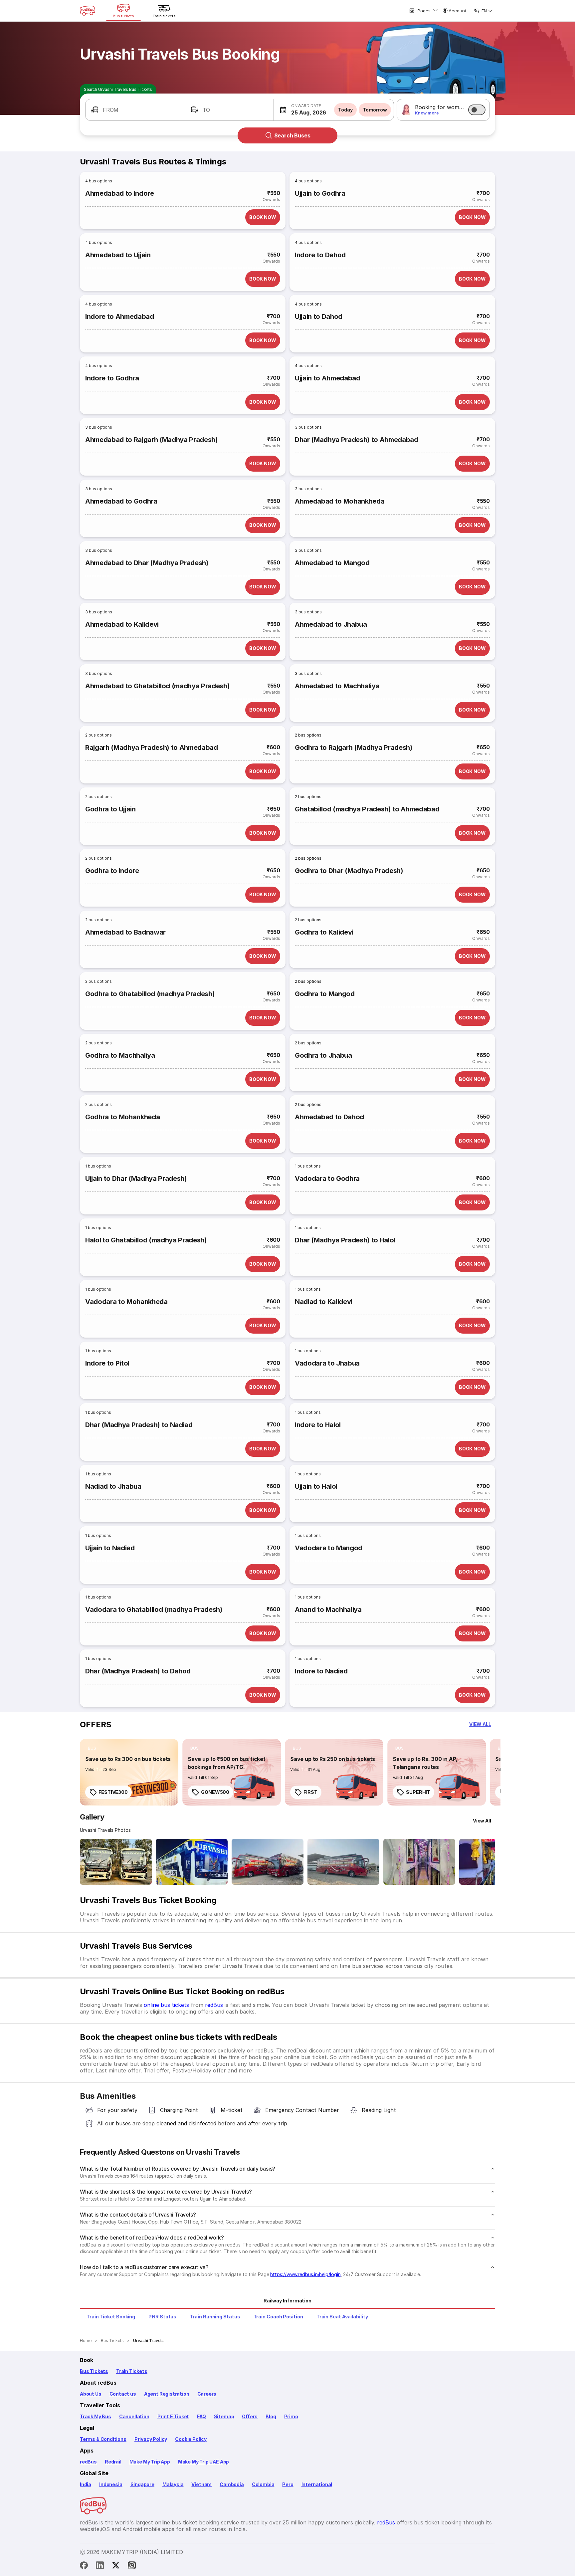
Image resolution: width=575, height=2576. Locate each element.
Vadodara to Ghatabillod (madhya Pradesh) (154, 1610)
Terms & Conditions (103, 2439)
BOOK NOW (263, 217)
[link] (129, 1772)
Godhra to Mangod (325, 994)
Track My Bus (96, 2416)
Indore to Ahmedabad (120, 317)
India (86, 2484)
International (317, 2484)
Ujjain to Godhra (320, 193)
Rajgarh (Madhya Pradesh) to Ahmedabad (152, 748)
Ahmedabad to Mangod (332, 563)
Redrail (113, 2462)
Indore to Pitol (107, 1363)
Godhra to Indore (112, 871)
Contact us (123, 2394)
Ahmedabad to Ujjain (118, 255)
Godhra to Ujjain (110, 809)
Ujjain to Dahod (319, 317)
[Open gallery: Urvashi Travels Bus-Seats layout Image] (419, 1862)
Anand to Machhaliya (328, 1610)
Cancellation (134, 2416)
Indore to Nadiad (321, 1671)
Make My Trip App (150, 2462)
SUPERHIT (418, 1792)
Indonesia (111, 2484)
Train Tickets (132, 2371)
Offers (250, 2416)
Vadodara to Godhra (327, 1179)
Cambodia (232, 2484)
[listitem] (92, 1748)
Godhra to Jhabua (323, 1055)
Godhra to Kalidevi (324, 932)
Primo (291, 2416)
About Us (91, 2394)
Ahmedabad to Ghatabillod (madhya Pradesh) (157, 686)
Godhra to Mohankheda (122, 1117)
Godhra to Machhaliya (120, 1055)
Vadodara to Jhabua (327, 1363)
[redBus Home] (88, 11)
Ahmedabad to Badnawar (125, 932)
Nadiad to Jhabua (113, 1486)
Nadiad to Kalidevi (324, 1302)
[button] (133, 110)
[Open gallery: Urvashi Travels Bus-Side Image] (268, 1862)
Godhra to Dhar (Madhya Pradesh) (349, 871)
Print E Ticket (173, 2416)
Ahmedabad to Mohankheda (340, 501)
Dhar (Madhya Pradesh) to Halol (345, 1240)
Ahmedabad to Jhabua (331, 624)
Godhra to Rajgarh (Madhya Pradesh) (354, 748)
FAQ (201, 2416)
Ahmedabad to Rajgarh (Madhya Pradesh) (152, 440)
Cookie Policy (191, 2439)
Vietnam (201, 2484)
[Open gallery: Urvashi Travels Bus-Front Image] (116, 1862)
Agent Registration (167, 2394)
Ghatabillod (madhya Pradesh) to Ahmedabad (367, 809)
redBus (214, 2005)
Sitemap (224, 2416)
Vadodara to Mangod (329, 1548)
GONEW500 (215, 1792)
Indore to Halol (318, 1425)
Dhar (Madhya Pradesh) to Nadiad (139, 1425)
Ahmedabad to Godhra (121, 501)
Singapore (142, 2484)
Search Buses (292, 135)
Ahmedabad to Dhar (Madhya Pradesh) (147, 563)
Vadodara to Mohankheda (126, 1302)
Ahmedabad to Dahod (329, 1117)
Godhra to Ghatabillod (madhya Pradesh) (150, 994)
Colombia (263, 2484)
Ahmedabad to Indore (120, 193)
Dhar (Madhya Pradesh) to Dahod (138, 1671)
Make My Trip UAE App (203, 2462)
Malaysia (173, 2484)
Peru (288, 2484)
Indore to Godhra (112, 378)
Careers (207, 2394)
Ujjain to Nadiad (110, 1548)
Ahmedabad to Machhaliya (337, 686)
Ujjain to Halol (316, 1486)
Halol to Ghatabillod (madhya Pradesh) (146, 1240)
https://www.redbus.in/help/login (305, 2274)
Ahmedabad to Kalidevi (122, 624)
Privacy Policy (151, 2439)
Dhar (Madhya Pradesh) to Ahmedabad (357, 440)
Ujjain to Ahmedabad (328, 378)
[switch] (477, 110)
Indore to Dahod (320, 255)
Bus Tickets (94, 2371)
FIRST (310, 1792)
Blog (271, 2416)
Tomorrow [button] (375, 110)
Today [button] (345, 110)
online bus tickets (166, 2005)
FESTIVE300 (113, 1792)
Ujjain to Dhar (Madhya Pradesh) (136, 1179)
